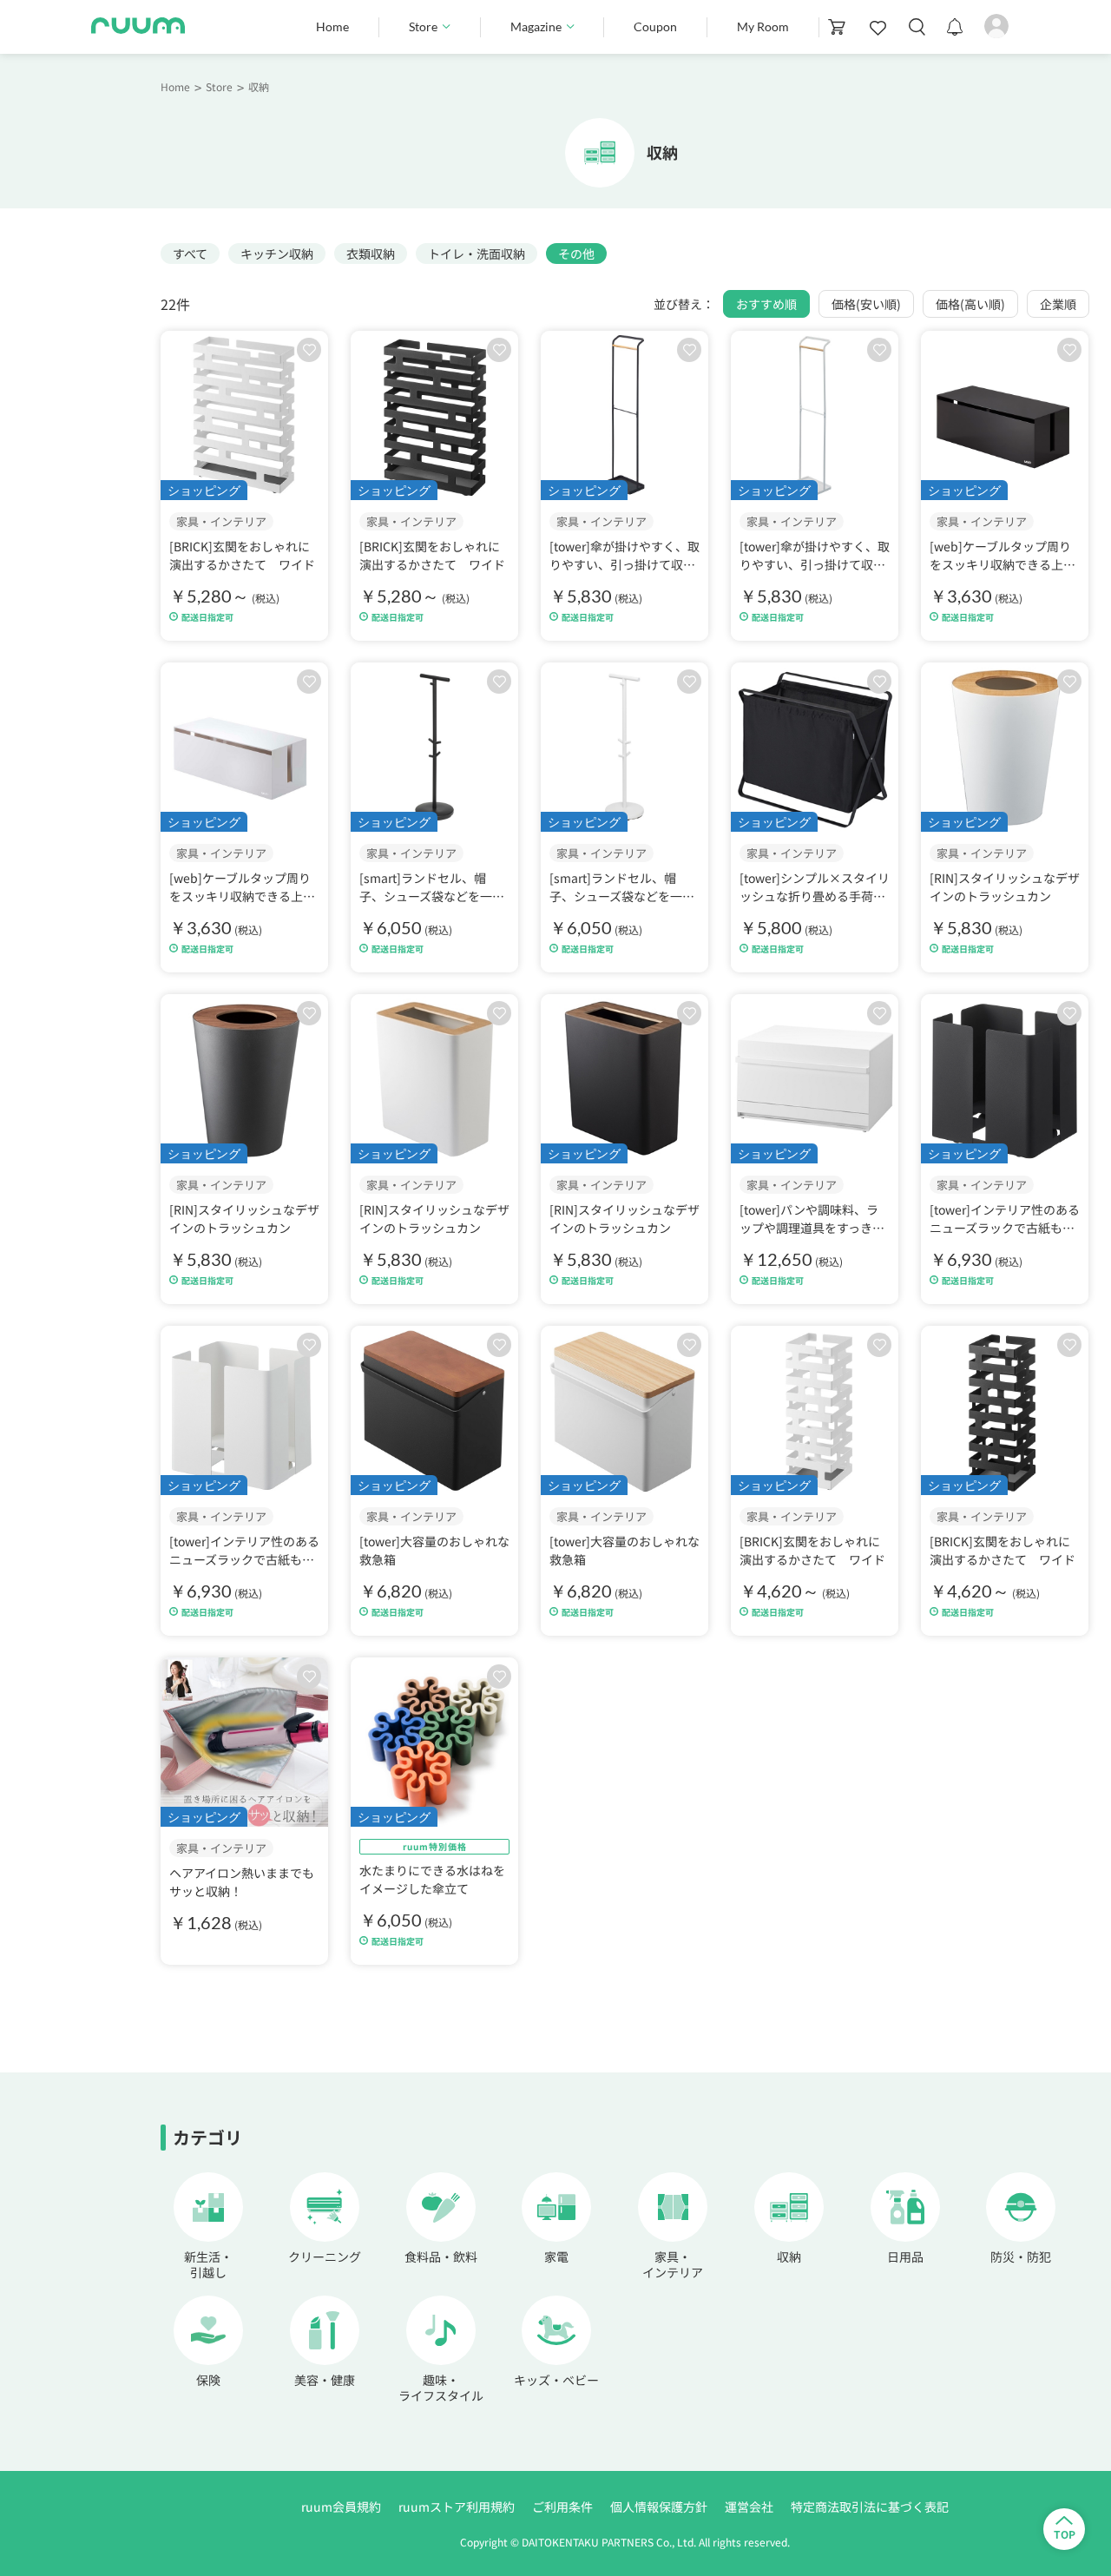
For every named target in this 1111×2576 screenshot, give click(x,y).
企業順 (1058, 304)
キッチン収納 (277, 254)
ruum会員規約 (341, 2507)
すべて (190, 254)
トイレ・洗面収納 (477, 254)
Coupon (655, 26)
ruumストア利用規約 (457, 2507)
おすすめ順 (766, 304)
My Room (763, 26)
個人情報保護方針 (659, 2507)
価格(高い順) (970, 304)
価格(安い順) (866, 304)
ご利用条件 (562, 2507)
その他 (576, 254)
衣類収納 (371, 254)
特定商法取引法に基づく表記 (870, 2507)
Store (219, 86)
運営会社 (749, 2507)
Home (332, 26)
